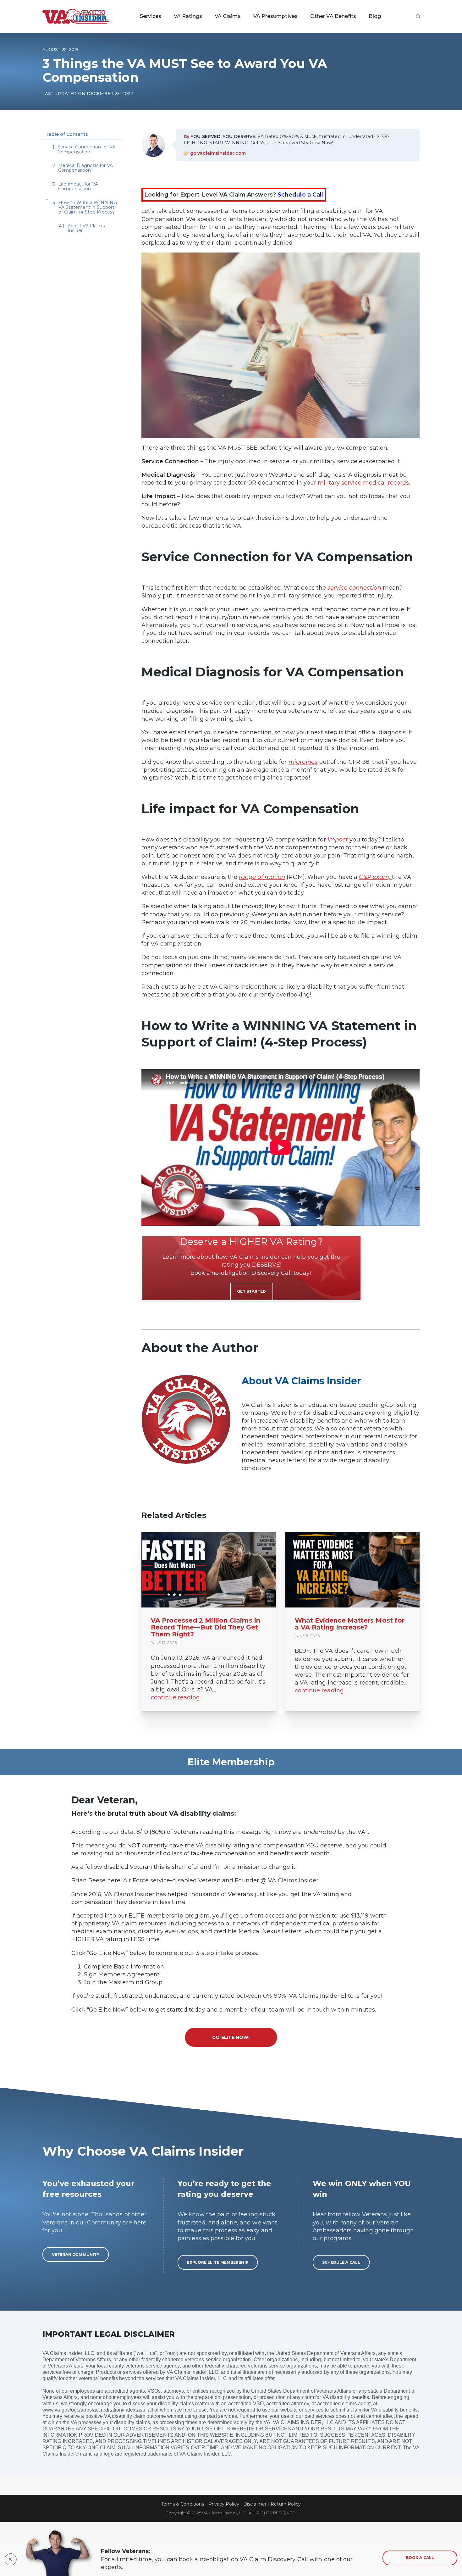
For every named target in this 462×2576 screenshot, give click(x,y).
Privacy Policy (224, 2504)
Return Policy (286, 2504)
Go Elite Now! (231, 2037)
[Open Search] (418, 16)
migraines (303, 762)
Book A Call (420, 2558)
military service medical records (363, 483)
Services (151, 16)
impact (339, 840)
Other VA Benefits (333, 16)
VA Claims (228, 16)
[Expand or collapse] (47, 200)
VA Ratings (188, 16)
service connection (355, 588)
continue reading (175, 1697)
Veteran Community (76, 2254)
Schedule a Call (300, 195)
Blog (375, 16)
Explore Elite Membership (218, 2262)
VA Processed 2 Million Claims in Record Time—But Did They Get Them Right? (206, 1627)
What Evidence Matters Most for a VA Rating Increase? (350, 1624)
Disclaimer (255, 2504)
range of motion (262, 877)
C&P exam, (375, 877)
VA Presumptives (275, 16)
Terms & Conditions (183, 2504)
